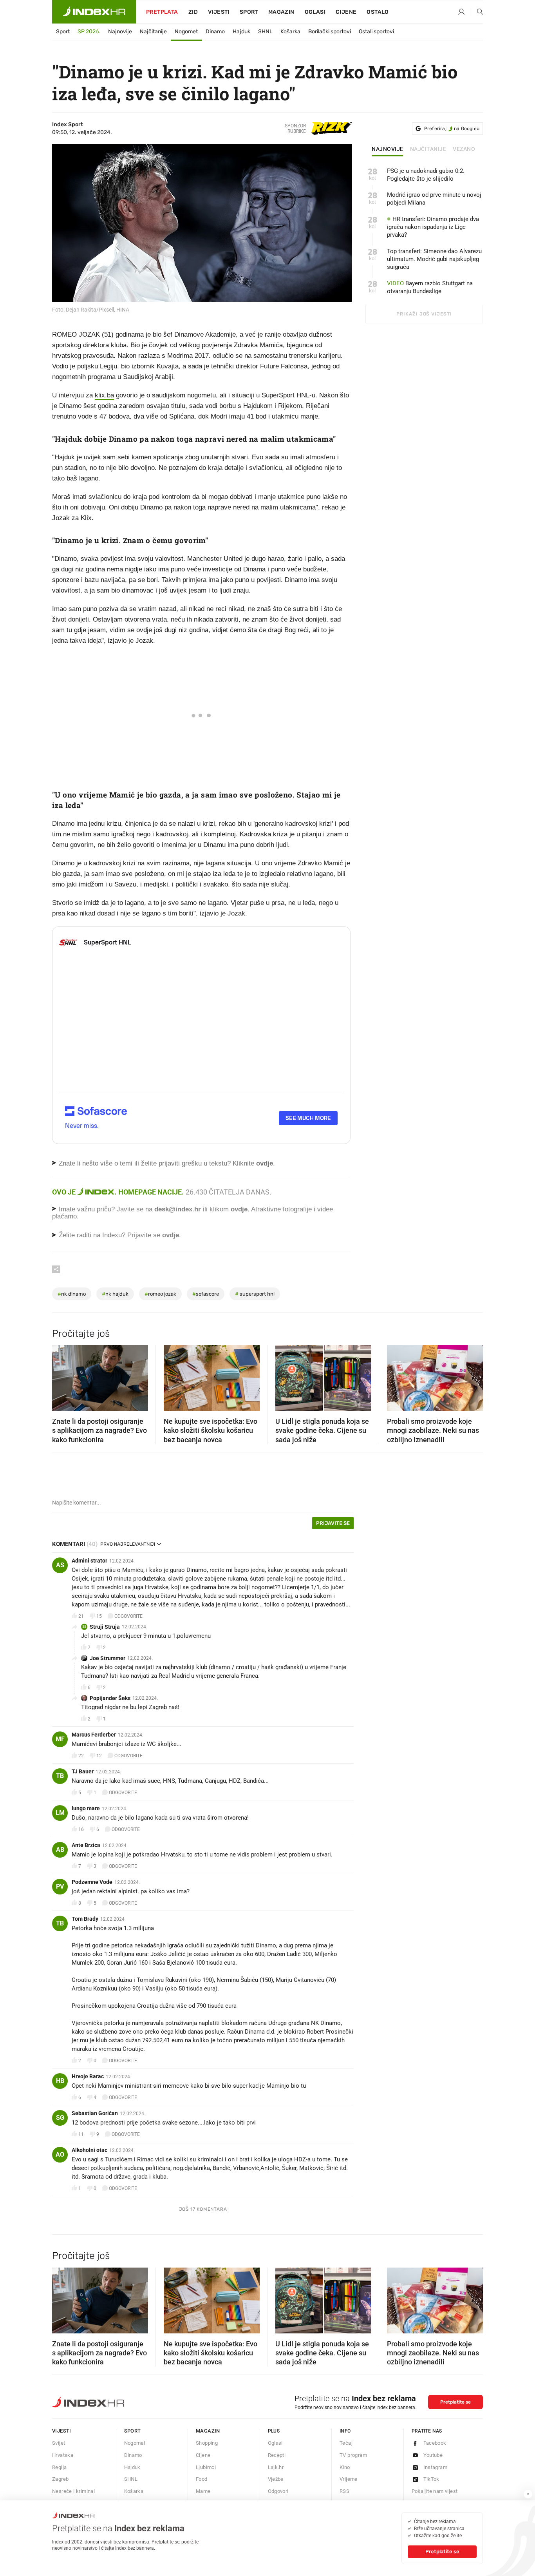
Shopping (207, 2443)
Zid (193, 12)
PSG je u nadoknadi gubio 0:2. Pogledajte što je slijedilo (426, 175)
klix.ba (104, 395)
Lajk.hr (276, 2467)
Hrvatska (63, 2455)
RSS (344, 2491)
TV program (353, 2455)
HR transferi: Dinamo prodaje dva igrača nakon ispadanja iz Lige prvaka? (433, 227)
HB (60, 2081)
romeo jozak (160, 1294)
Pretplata (162, 12)
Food (202, 2479)
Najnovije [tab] (388, 149)
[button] (62, 1376)
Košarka (290, 32)
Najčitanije (153, 32)
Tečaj (346, 2443)
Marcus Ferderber (94, 1735)
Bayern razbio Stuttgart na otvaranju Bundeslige (430, 287)
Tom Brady (85, 1919)
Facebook (435, 2443)
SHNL (265, 32)
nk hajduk (115, 1294)
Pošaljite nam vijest (435, 2491)
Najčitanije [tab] (428, 149)
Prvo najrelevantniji (128, 1544)
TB (60, 1776)
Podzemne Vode (92, 1882)
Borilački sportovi (330, 32)
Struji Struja (105, 1627)
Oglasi (315, 12)
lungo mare (86, 1808)
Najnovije (120, 32)
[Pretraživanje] (477, 12)
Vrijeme (349, 2479)
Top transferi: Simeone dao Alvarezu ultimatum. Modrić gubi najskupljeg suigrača (434, 259)
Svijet (59, 2443)
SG (60, 2118)
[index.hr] (94, 12)
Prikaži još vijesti (424, 314)
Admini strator (89, 1561)
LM (60, 1813)
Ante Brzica (86, 1845)
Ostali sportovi (376, 32)
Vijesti (219, 12)
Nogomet (186, 32)
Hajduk (241, 32)
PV (60, 1886)
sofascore (206, 1294)
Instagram (436, 2467)
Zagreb (60, 2479)
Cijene (346, 12)
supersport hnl (255, 1294)
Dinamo (215, 32)
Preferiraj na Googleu (452, 129)
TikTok (431, 2479)
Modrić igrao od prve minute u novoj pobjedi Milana (434, 199)
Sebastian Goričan (95, 2113)
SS (84, 1627)
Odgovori (278, 2491)
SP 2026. (89, 32)
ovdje (239, 1209)
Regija (59, 2467)
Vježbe (276, 2479)
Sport (249, 12)
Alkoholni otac (89, 2150)
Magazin (208, 2431)
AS (60, 1565)
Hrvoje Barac (88, 2076)
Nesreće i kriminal (73, 2491)
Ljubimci (206, 2467)
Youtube (433, 2455)
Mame (203, 2491)
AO (60, 2155)
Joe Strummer (108, 1658)
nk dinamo (72, 1294)
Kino (345, 2467)
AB (60, 1850)
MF (60, 1739)
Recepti (277, 2455)
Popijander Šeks (110, 1698)
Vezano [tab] (464, 149)
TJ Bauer (83, 1771)
